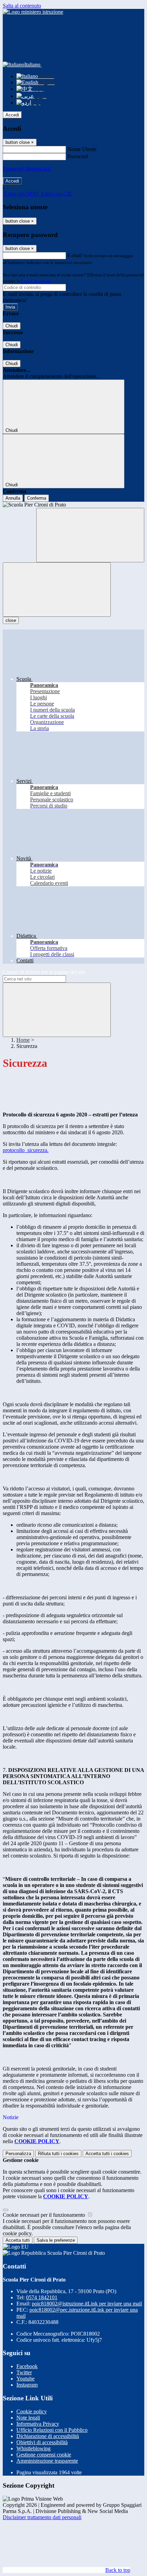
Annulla (13, 498)
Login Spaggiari (36, 281)
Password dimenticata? (27, 169)
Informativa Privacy (38, 2424)
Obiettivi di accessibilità (42, 2442)
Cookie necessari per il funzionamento (45, 2215)
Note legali (28, 2418)
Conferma (37, 498)
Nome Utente (82, 149)
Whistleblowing (34, 2448)
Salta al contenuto (22, 6)
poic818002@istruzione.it (87, 2304)
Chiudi (12, 326)
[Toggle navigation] (57, 590)
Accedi (12, 115)
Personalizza (18, 2154)
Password (78, 156)
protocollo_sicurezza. (26, 1150)
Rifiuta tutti (58, 2154)
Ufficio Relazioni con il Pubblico (52, 2430)
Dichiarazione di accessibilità (48, 2436)
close (11, 620)
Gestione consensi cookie (44, 2455)
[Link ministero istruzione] (33, 12)
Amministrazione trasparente (47, 2461)
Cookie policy (32, 2411)
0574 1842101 (42, 2297)
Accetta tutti (107, 2154)
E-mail (75, 255)
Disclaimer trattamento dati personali (42, 2517)
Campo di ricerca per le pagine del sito (44, 972)
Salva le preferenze (56, 2240)
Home (23, 1040)
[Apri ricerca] (90, 535)
